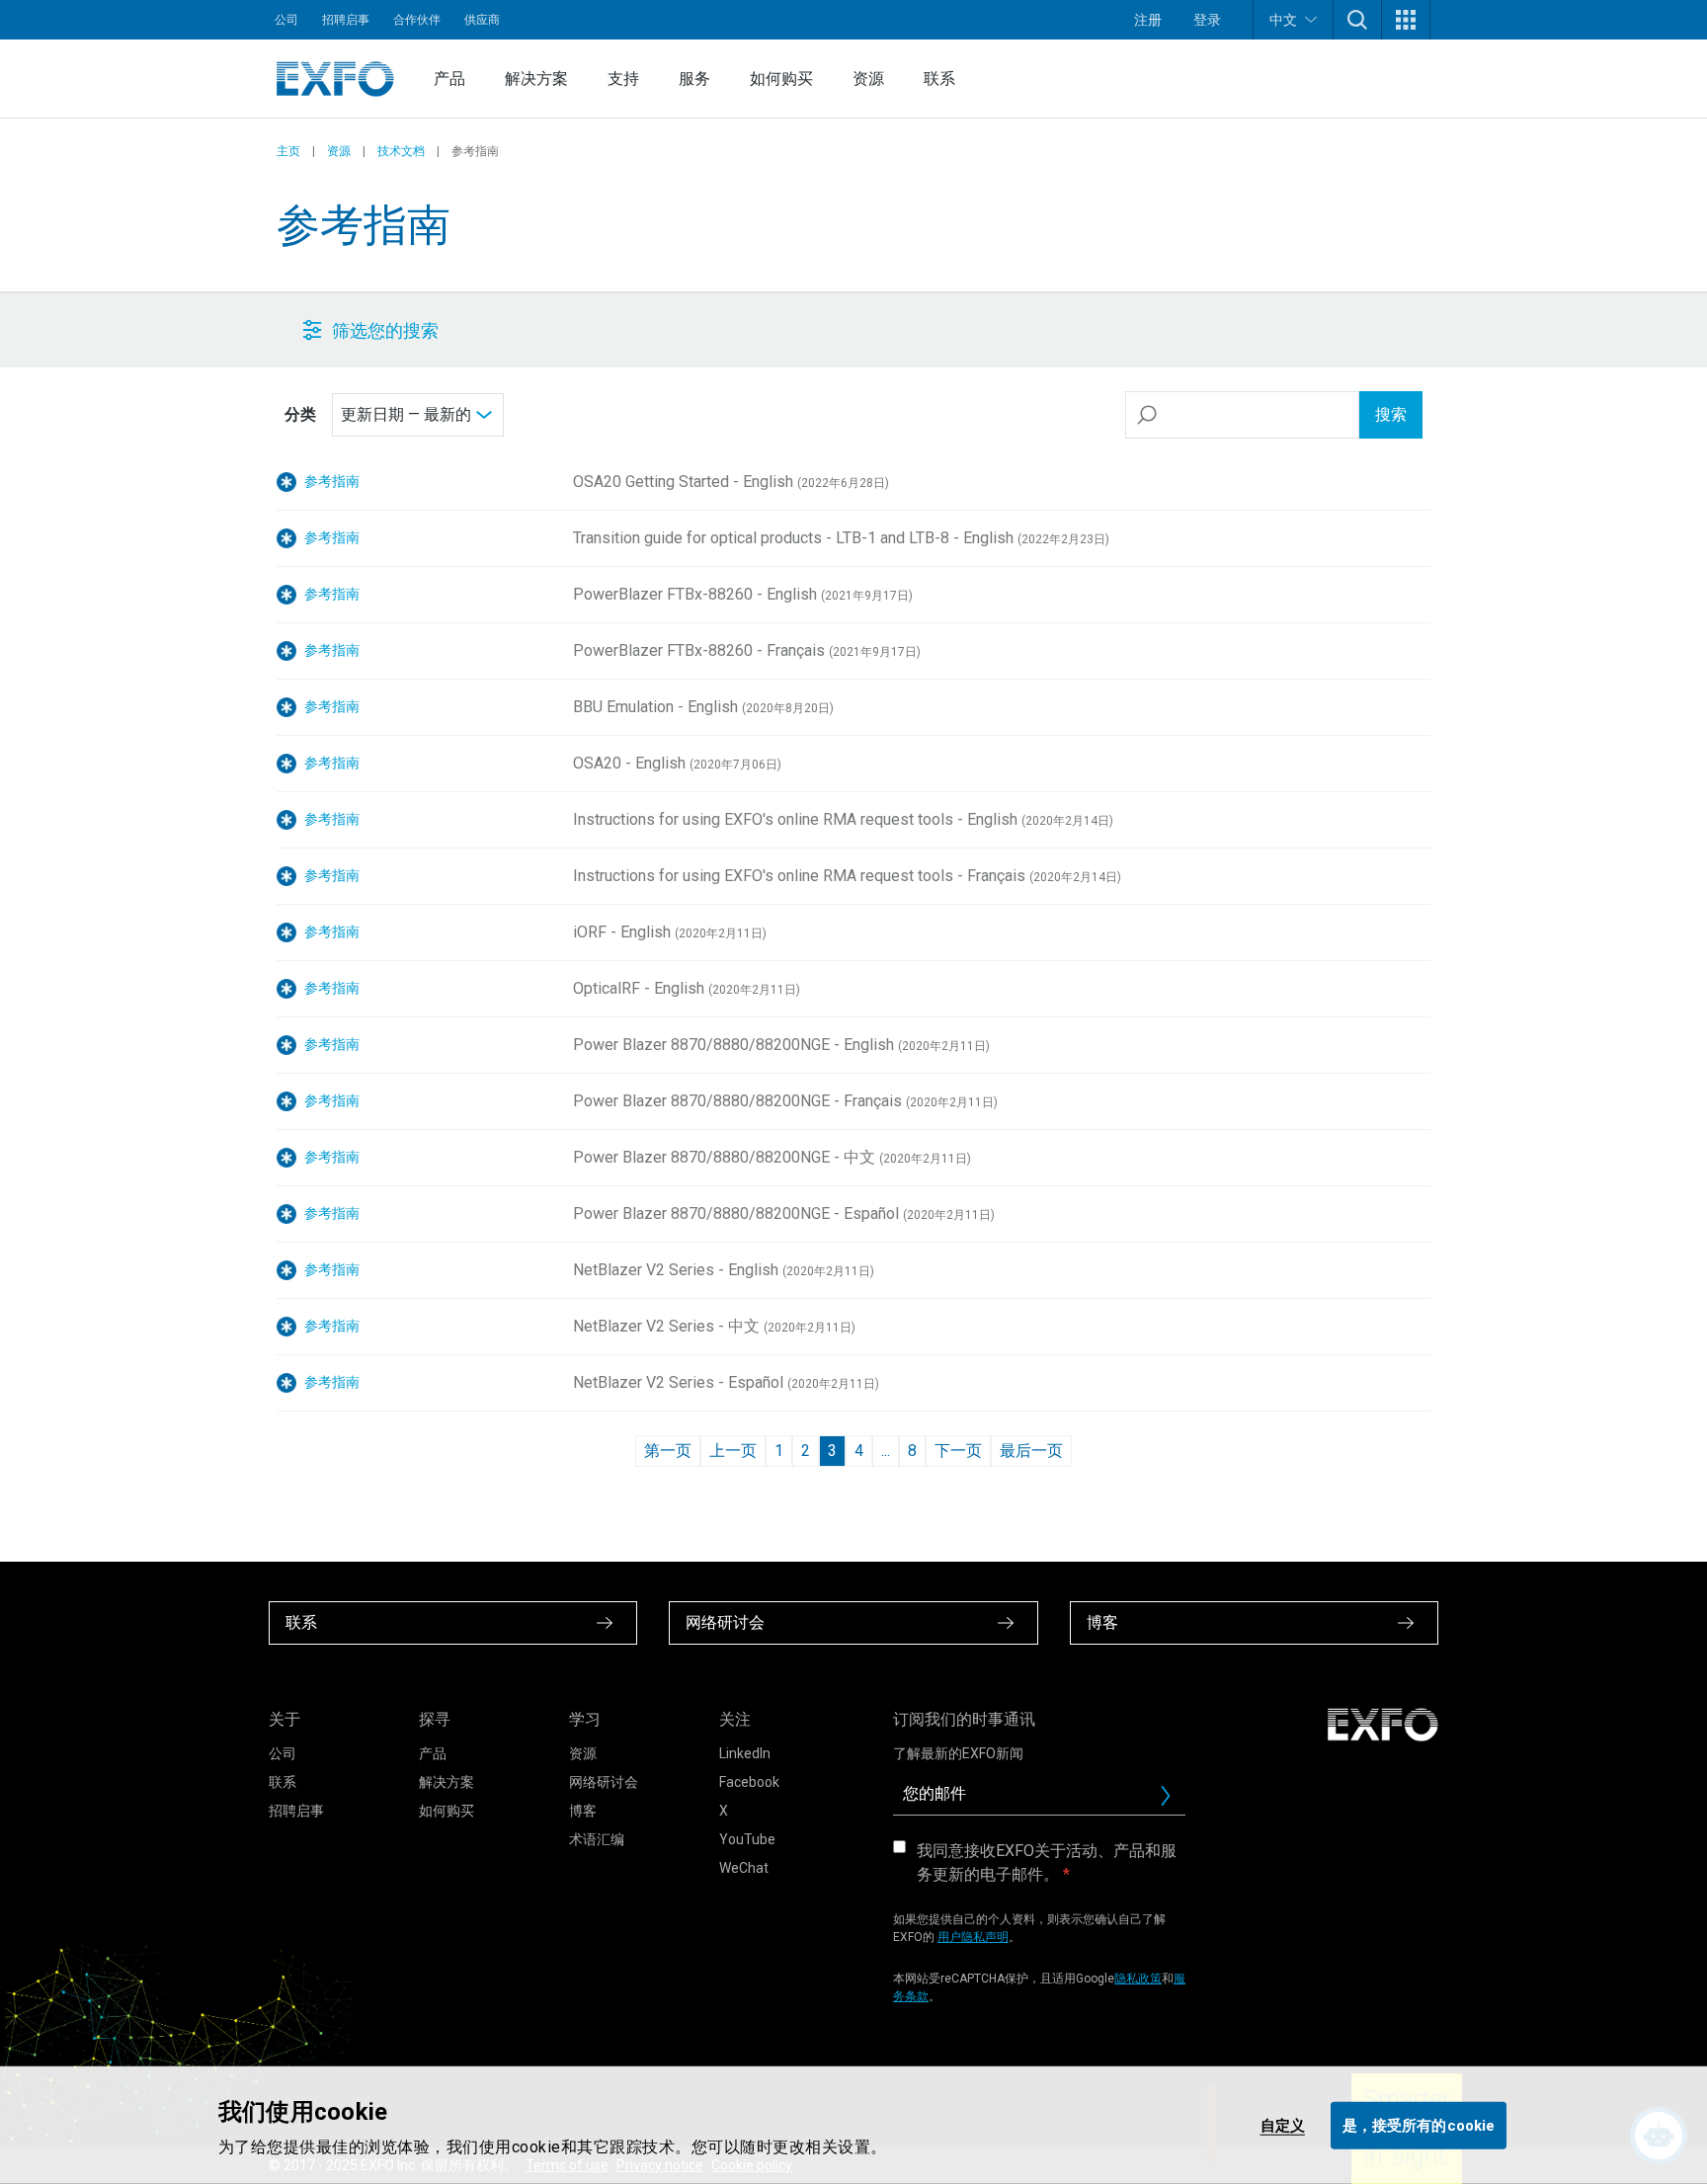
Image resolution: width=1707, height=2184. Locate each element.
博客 (583, 1811)
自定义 (1283, 2125)
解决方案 (536, 79)
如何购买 (781, 79)
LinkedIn (745, 1753)
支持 (623, 79)
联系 (939, 79)
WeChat (744, 1868)
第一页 (668, 1451)
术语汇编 (597, 1839)
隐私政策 (1138, 1979)
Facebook (749, 1782)
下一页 (958, 1451)
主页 (288, 151)
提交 (1174, 1801)
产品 (449, 79)
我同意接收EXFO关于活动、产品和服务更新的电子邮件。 (1047, 1862)
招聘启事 (346, 20)
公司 (286, 20)
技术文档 (401, 151)
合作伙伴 (417, 20)
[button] (1357, 20)
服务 (694, 79)
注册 (1148, 20)
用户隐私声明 (973, 1937)
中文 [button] (1283, 20)
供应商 (482, 20)
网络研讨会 (604, 1782)
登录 (1207, 20)
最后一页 (1031, 1451)
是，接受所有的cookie (1419, 2125)
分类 (300, 414)
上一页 (733, 1451)
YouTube (747, 1839)
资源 (868, 79)
